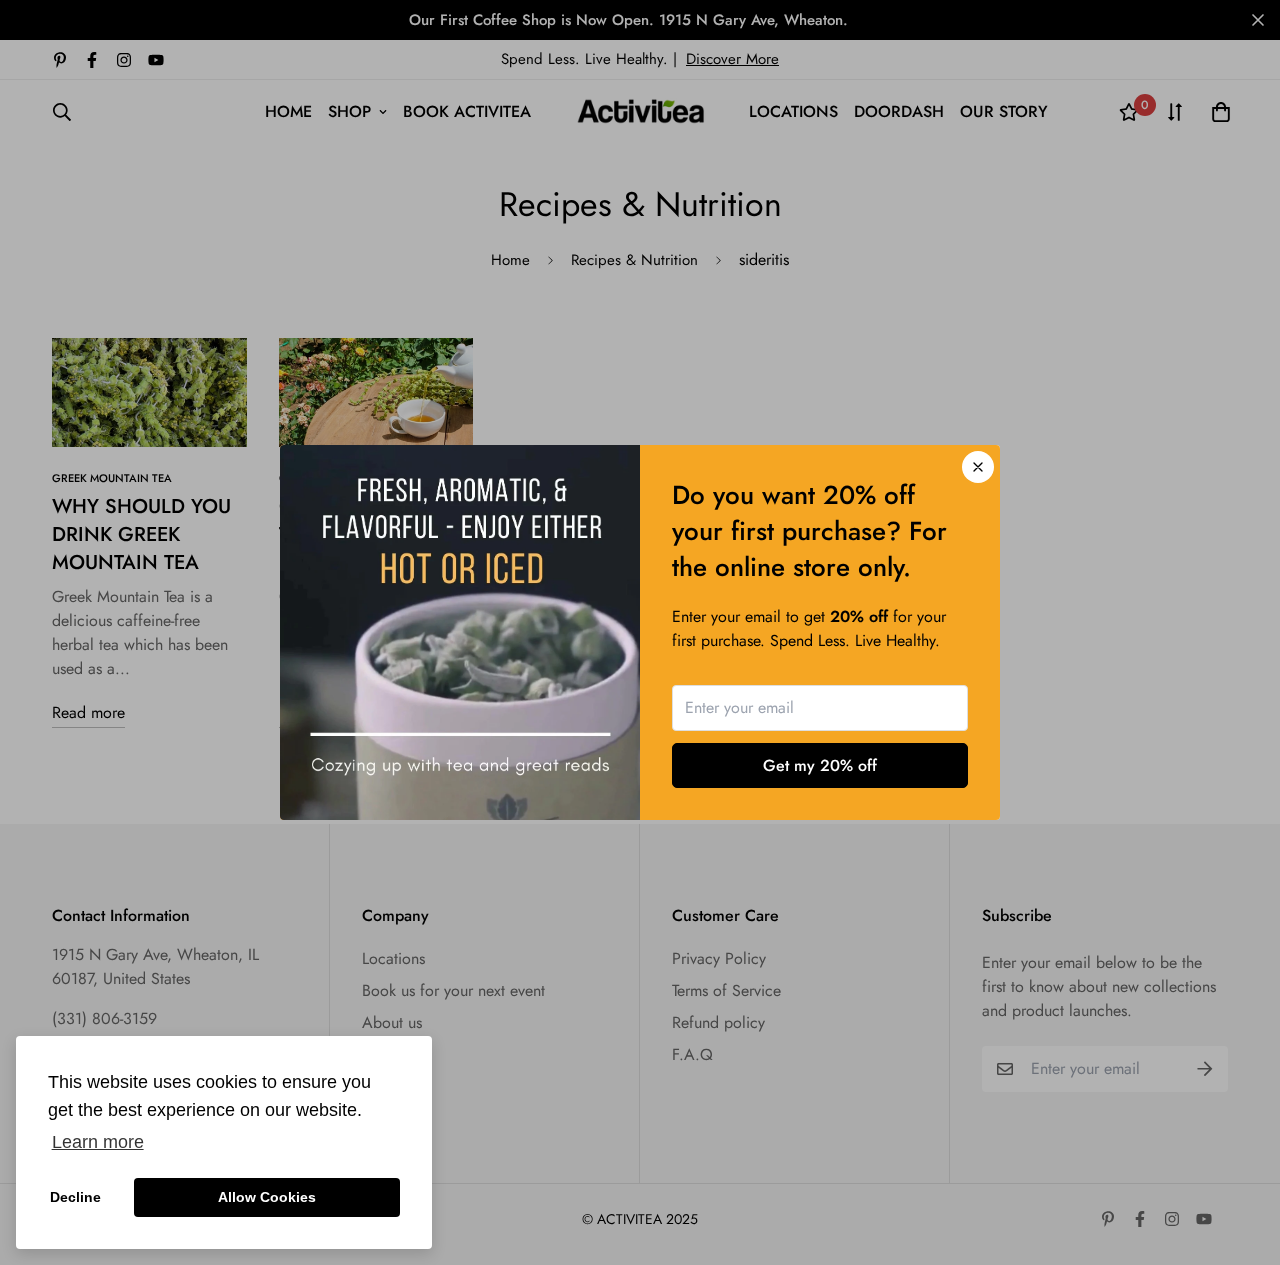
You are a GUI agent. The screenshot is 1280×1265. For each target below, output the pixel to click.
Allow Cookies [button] (267, 1197)
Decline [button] (75, 1197)
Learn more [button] (98, 1142)
